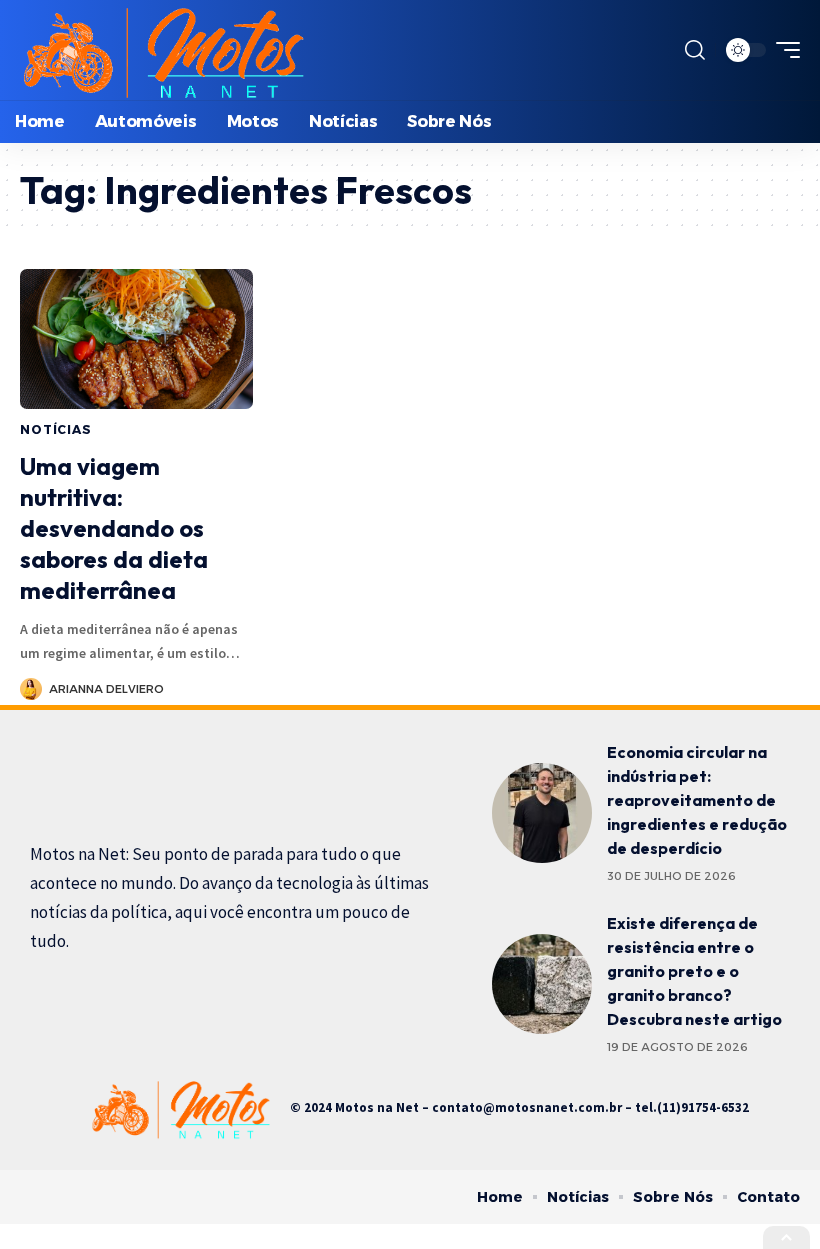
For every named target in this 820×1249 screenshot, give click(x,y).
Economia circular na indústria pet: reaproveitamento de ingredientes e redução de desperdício (697, 800)
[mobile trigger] (783, 50)
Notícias (56, 429)
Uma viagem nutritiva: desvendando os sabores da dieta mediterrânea (114, 528)
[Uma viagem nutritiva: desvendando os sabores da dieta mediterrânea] (136, 339)
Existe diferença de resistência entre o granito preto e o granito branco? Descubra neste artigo (694, 971)
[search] (695, 50)
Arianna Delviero (106, 689)
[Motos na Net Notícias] (162, 50)
